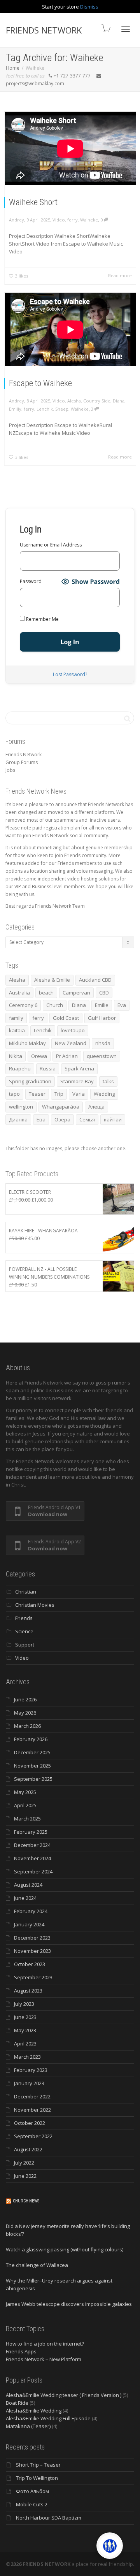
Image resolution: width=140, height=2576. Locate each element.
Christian (26, 1592)
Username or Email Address (51, 545)
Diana (119, 401)
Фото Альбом (32, 2491)
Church (55, 1005)
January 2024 (29, 1924)
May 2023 (25, 2030)
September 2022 (33, 2136)
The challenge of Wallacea (37, 2265)
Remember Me (42, 619)
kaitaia (17, 1030)
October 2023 (30, 1964)
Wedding (104, 1094)
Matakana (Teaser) (28, 2426)
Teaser (37, 1094)
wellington (21, 1107)
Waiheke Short (33, 202)
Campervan (76, 993)
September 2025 (33, 1779)
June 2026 (25, 1699)
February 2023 (31, 2070)
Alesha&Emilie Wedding (34, 2411)
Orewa (39, 1056)
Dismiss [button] (89, 7)
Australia (19, 993)
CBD (104, 993)
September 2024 (33, 1871)
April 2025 (25, 1805)
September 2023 (33, 1977)
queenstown (102, 1056)
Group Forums (22, 762)
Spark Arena (79, 1068)
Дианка (18, 1119)
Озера (62, 1119)
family (16, 1018)
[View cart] (105, 28)
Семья (87, 1119)
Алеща (96, 1107)
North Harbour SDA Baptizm (49, 2518)
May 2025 (25, 1792)
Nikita (16, 1056)
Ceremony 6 (23, 1005)
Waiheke (89, 220)
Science (24, 1631)
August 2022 (28, 2149)
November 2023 (32, 1951)
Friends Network (24, 755)
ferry (73, 220)
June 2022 (25, 2176)
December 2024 (32, 1845)
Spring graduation (30, 1081)
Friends (24, 1618)
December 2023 (32, 1938)
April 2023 (25, 2044)
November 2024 (32, 1858)
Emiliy (15, 409)
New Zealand (71, 1043)
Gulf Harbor (102, 1018)
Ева (41, 1119)
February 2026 (31, 1739)
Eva (122, 1005)
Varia (79, 1094)
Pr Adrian (67, 1056)
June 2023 (25, 2017)
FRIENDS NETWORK (44, 30)
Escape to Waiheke (40, 383)
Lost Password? (70, 674)
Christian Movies (35, 1605)
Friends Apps (21, 2351)
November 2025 (32, 1766)
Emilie (102, 1005)
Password (31, 581)
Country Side (97, 401)
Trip (59, 1094)
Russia (48, 1068)
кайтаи (113, 1119)
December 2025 (32, 1752)
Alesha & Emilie (52, 980)
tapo (14, 1094)
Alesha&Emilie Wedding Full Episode (48, 2418)
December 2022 (32, 2096)
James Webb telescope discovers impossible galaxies (69, 2304)
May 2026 (25, 1713)
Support (25, 1645)
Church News (26, 2201)
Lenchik (45, 409)
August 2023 (28, 1991)
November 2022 (32, 2110)
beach (46, 993)
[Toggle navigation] (126, 29)
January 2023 (29, 2083)
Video (59, 220)
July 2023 (24, 2004)
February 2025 (31, 1832)
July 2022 (24, 2163)
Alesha (74, 401)
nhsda (103, 1043)
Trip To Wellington (37, 2478)
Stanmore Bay (77, 1081)
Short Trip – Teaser (38, 2465)
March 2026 (27, 1726)
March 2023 (27, 2057)
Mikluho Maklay (27, 1043)
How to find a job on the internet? (45, 2344)
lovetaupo (73, 1030)
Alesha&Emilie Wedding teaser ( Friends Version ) (64, 2395)
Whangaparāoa (61, 1107)
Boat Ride (17, 2403)
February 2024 (31, 1911)
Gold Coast (66, 1018)
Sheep (62, 409)
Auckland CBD (95, 980)
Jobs (10, 770)
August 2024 (28, 1885)
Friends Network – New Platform (44, 2359)
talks (108, 1081)
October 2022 (30, 2123)
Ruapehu (20, 1068)
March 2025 (27, 1819)
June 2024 (25, 1898)
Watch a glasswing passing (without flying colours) (65, 2249)
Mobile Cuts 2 (32, 2504)
